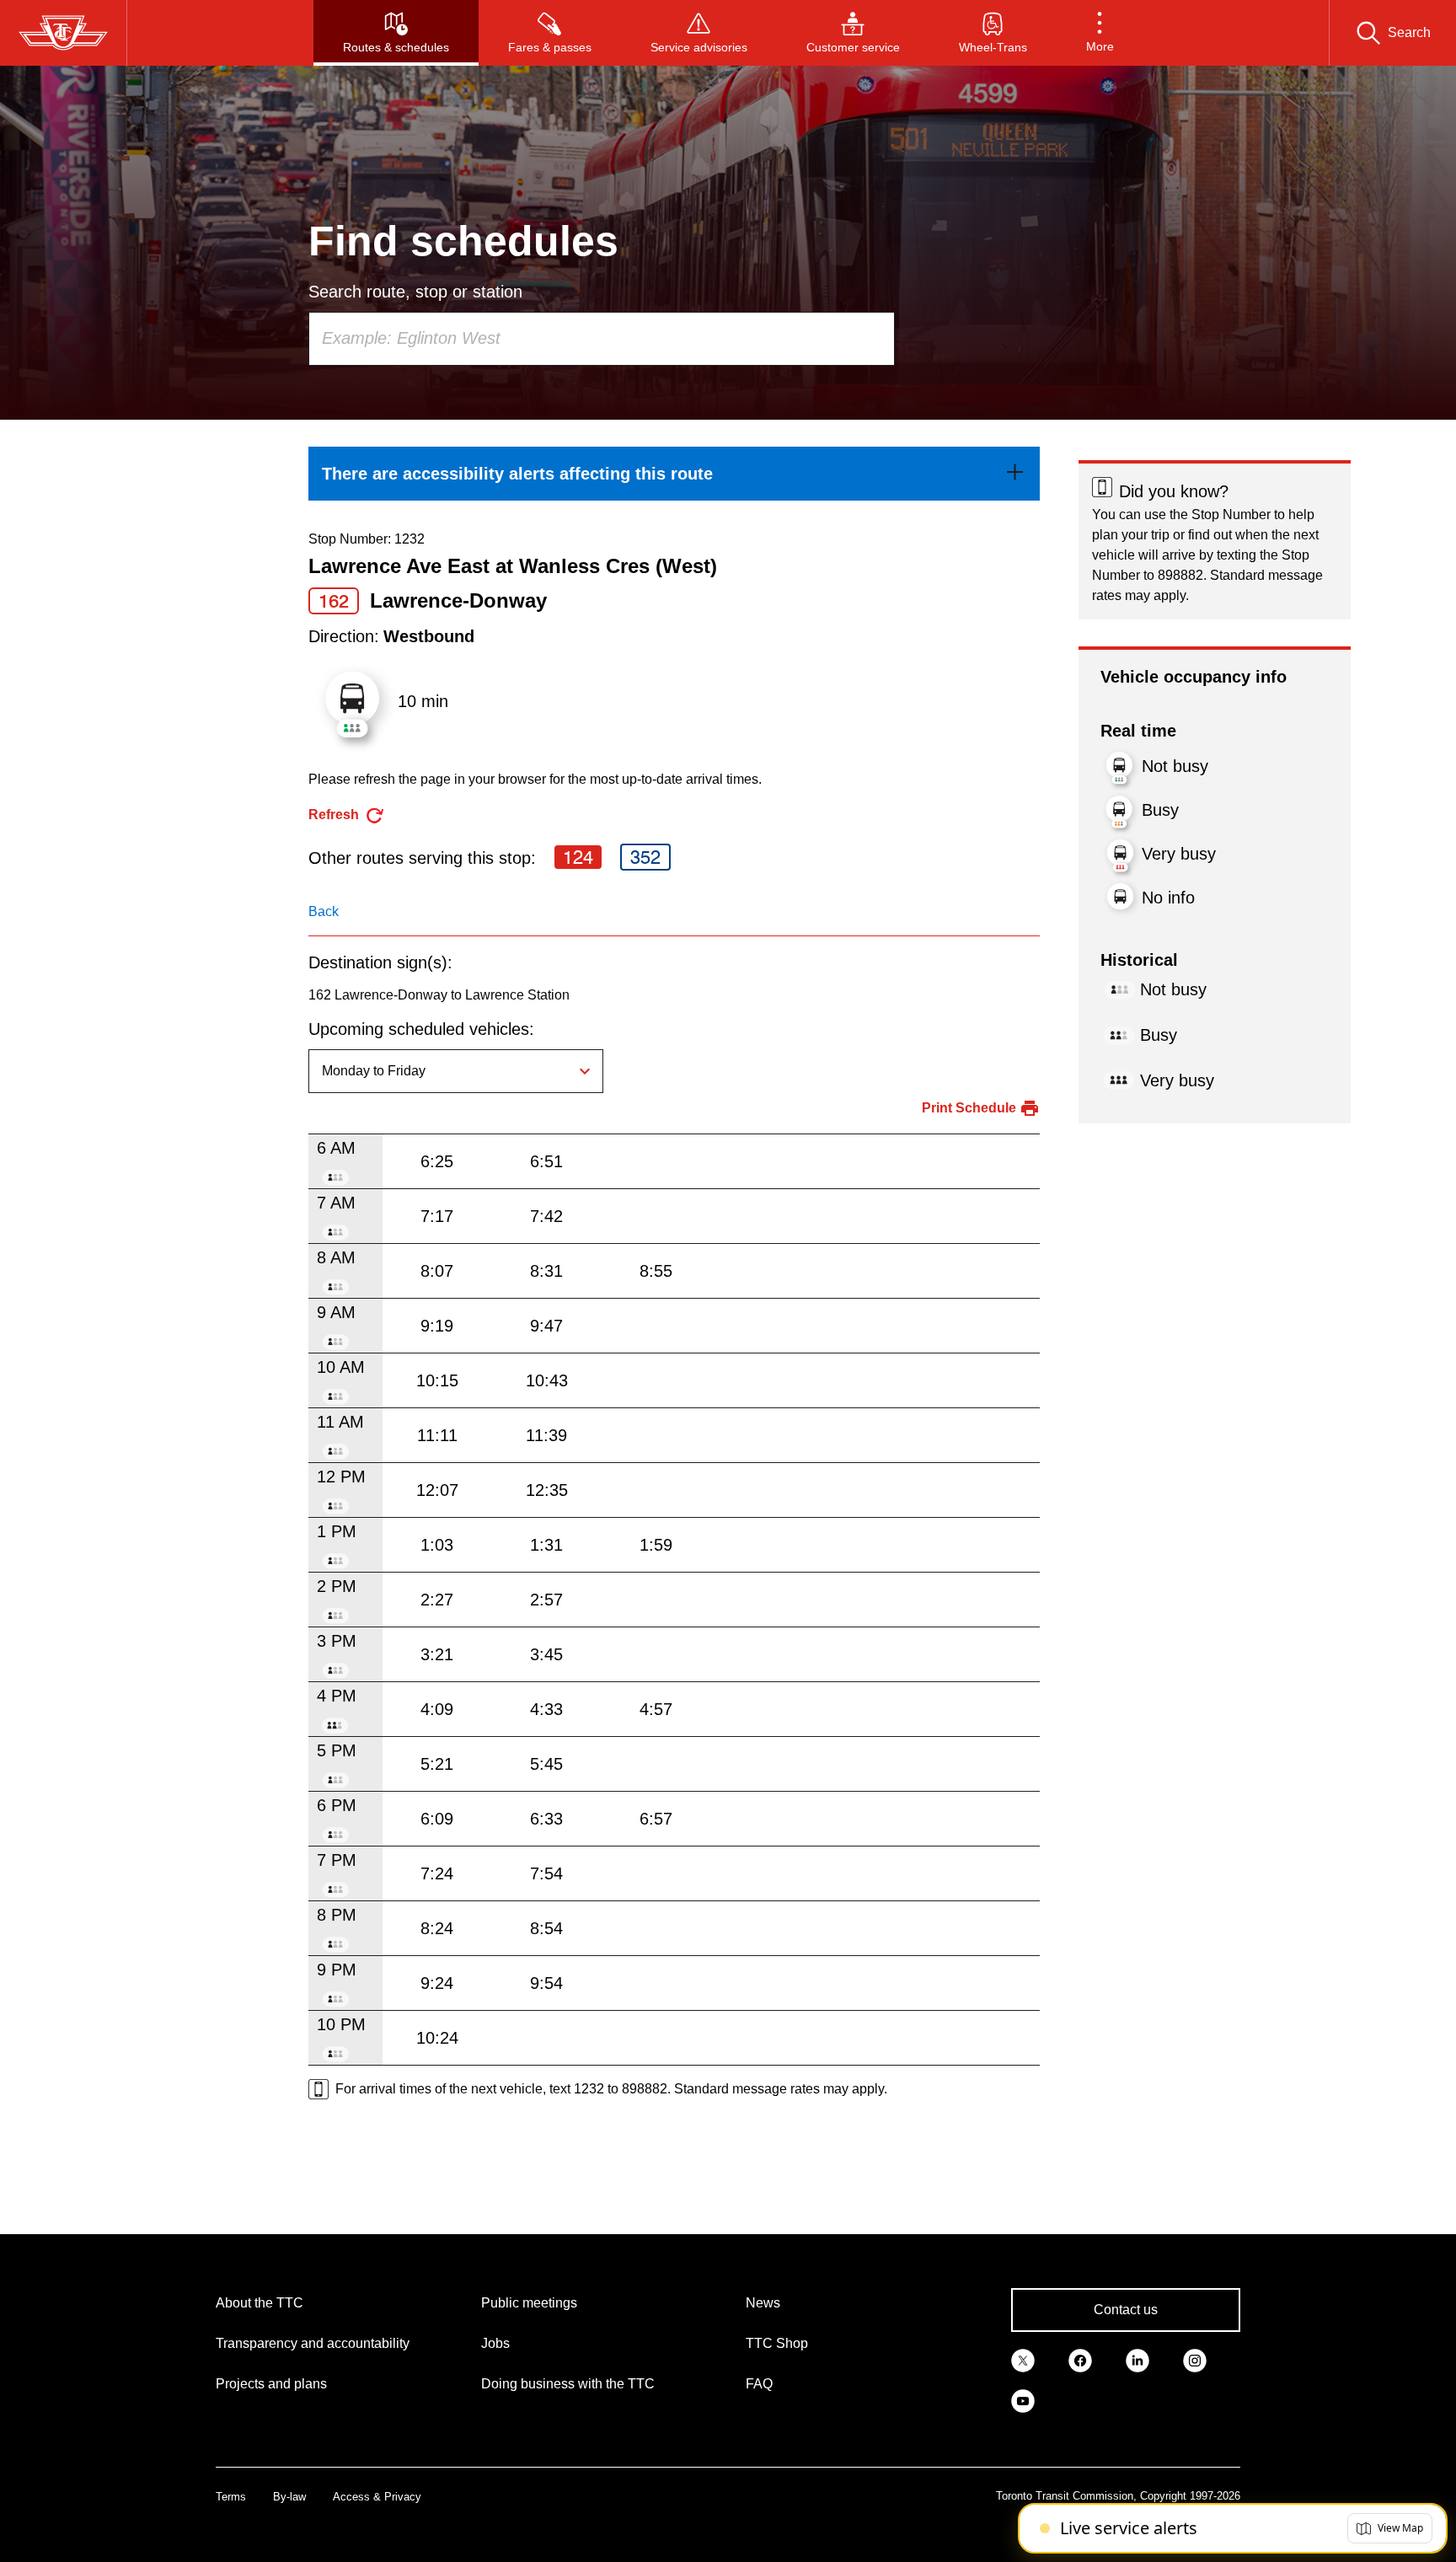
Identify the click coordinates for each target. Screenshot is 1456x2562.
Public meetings (529, 2303)
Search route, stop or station (415, 292)
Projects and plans (271, 2384)
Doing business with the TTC (568, 2384)
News (763, 2303)
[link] (674, 474)
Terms (231, 2497)
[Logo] (63, 33)
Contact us (1126, 2310)
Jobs (495, 2343)
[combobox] (602, 339)
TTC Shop (777, 2343)
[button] (1100, 33)
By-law (289, 2497)
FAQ (759, 2384)
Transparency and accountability (313, 2343)
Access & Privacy (377, 2497)
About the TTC (260, 2303)
